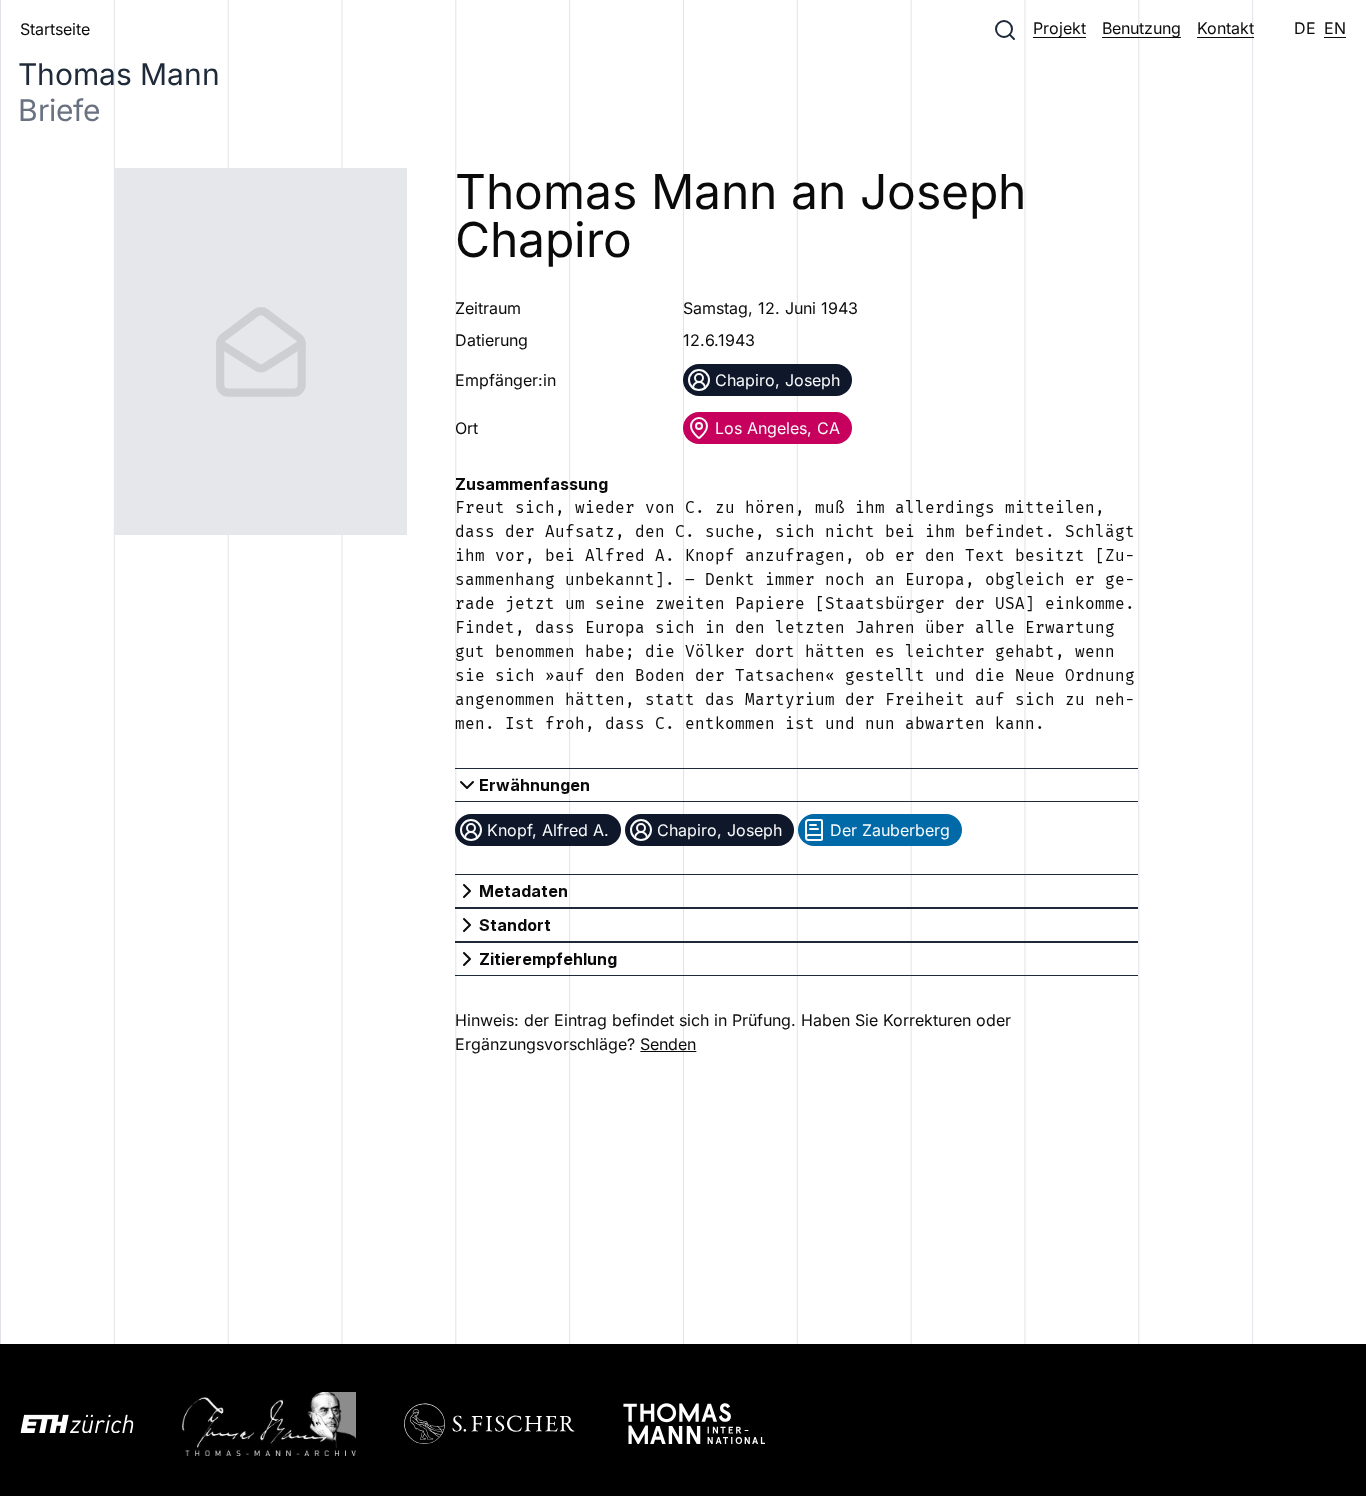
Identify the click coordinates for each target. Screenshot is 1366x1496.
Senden (668, 1044)
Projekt (1059, 28)
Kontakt (1225, 28)
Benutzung (1141, 28)
